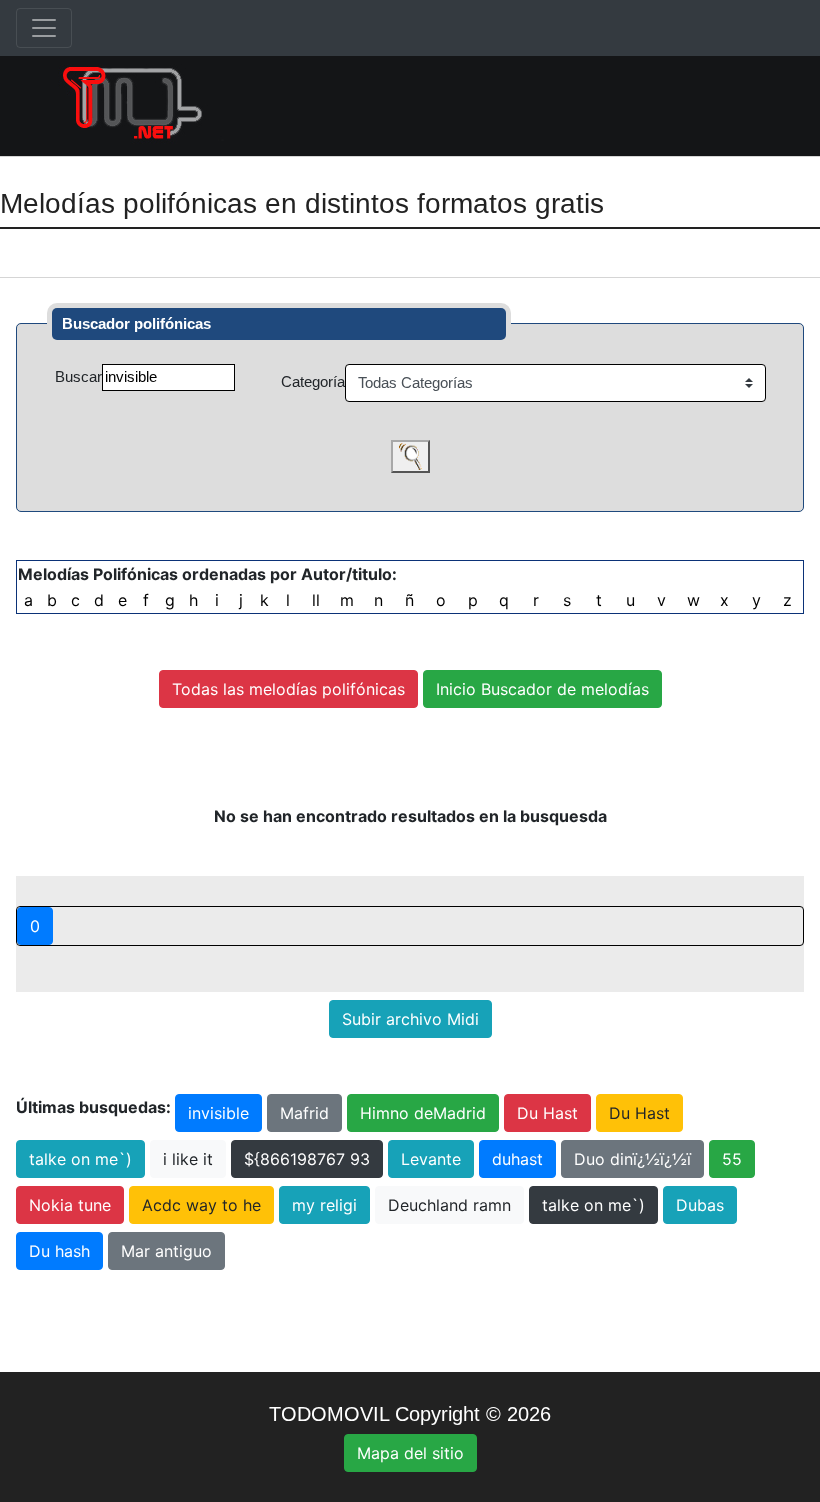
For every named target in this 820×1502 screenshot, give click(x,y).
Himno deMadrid (423, 1113)
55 (732, 1159)
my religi (324, 1205)
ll (316, 600)
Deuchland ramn (449, 1205)
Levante (431, 1159)
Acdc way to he (201, 1205)
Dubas (700, 1205)
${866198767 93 (307, 1159)
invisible (218, 1113)
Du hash (59, 1251)
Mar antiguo (166, 1251)
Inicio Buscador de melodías (542, 689)
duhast (517, 1159)
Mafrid (304, 1113)
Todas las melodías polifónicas (288, 689)
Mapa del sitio (410, 1453)
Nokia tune (70, 1205)
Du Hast (547, 1113)
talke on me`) (80, 1159)
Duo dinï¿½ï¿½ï (632, 1159)
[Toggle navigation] (44, 28)
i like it (188, 1159)
